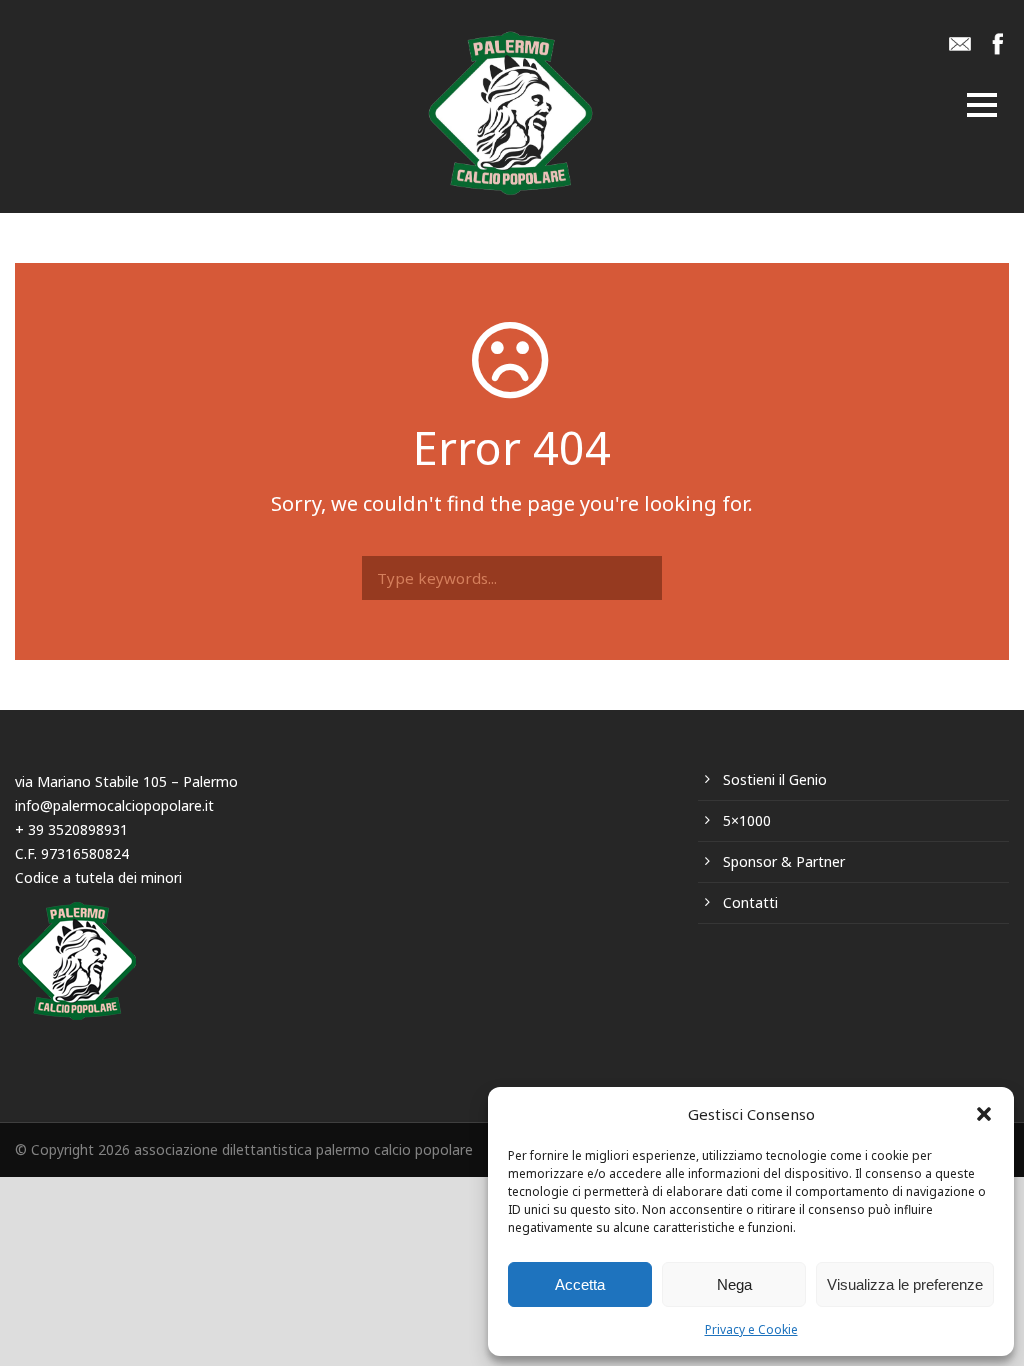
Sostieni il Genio (775, 779)
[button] (984, 1114)
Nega (734, 1284)
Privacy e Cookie (751, 1329)
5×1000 (747, 820)
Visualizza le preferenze (905, 1284)
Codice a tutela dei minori (98, 877)
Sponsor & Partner (784, 861)
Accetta (580, 1284)
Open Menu (982, 107)
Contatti (750, 902)
